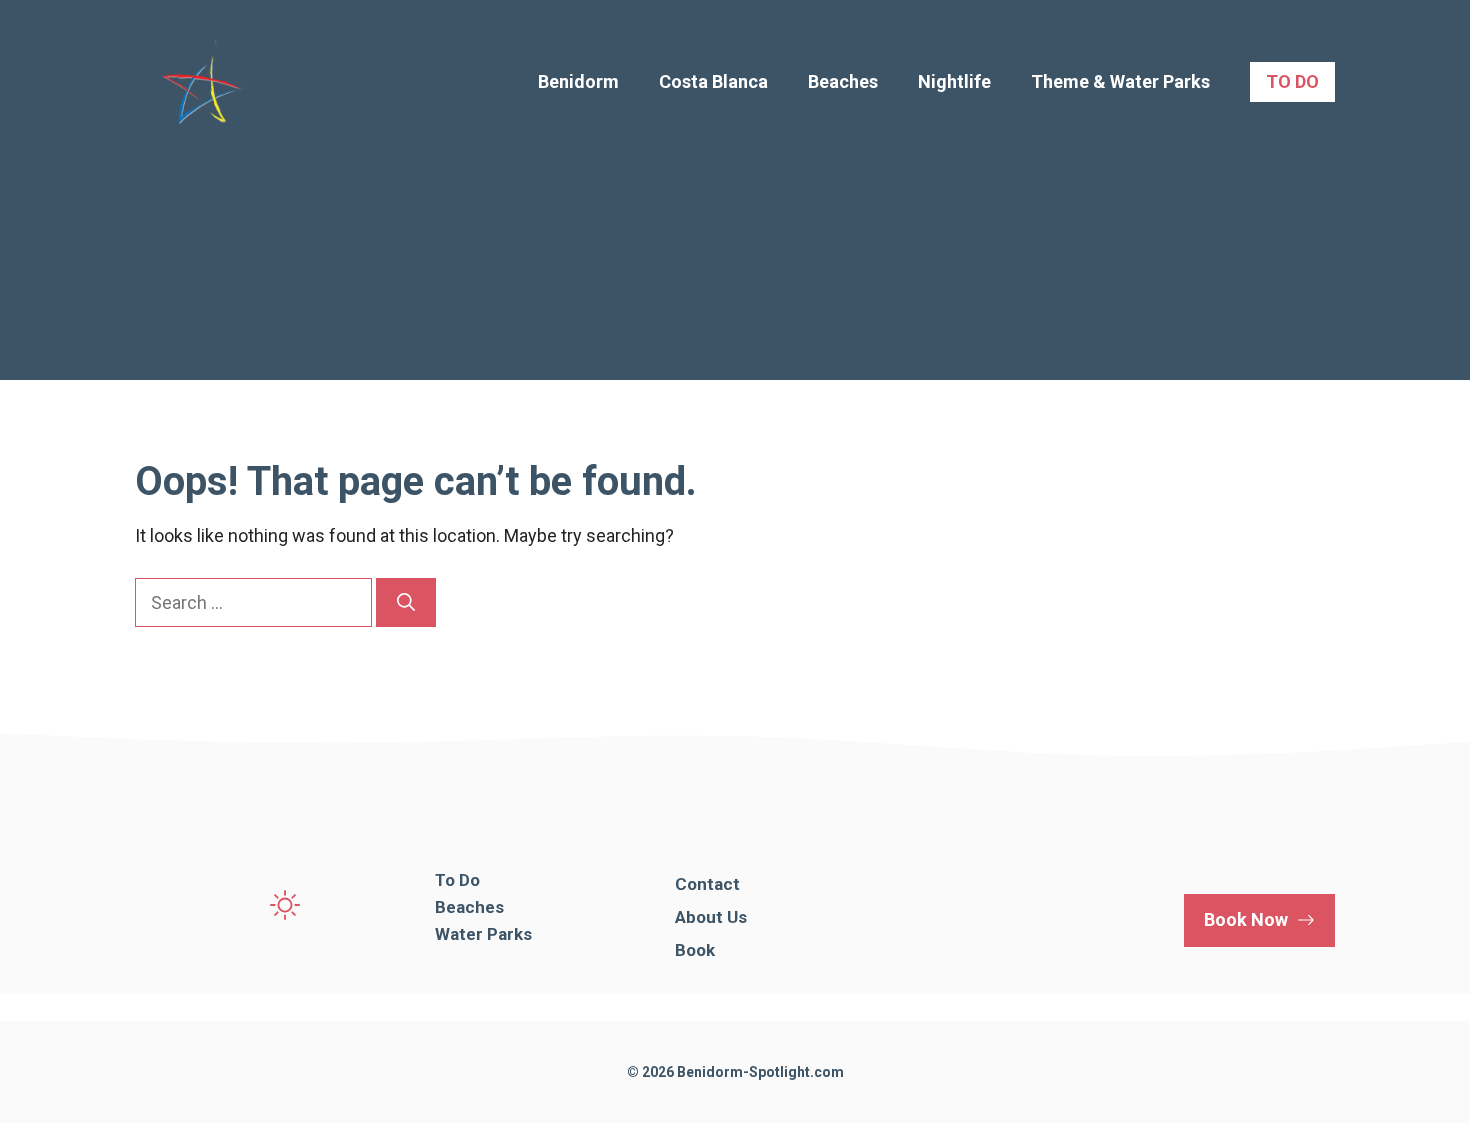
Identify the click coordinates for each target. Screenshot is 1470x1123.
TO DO (1292, 81)
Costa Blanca (713, 81)
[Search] (406, 602)
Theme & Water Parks (1120, 81)
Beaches (843, 81)
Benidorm (578, 81)
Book (695, 950)
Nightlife (954, 81)
